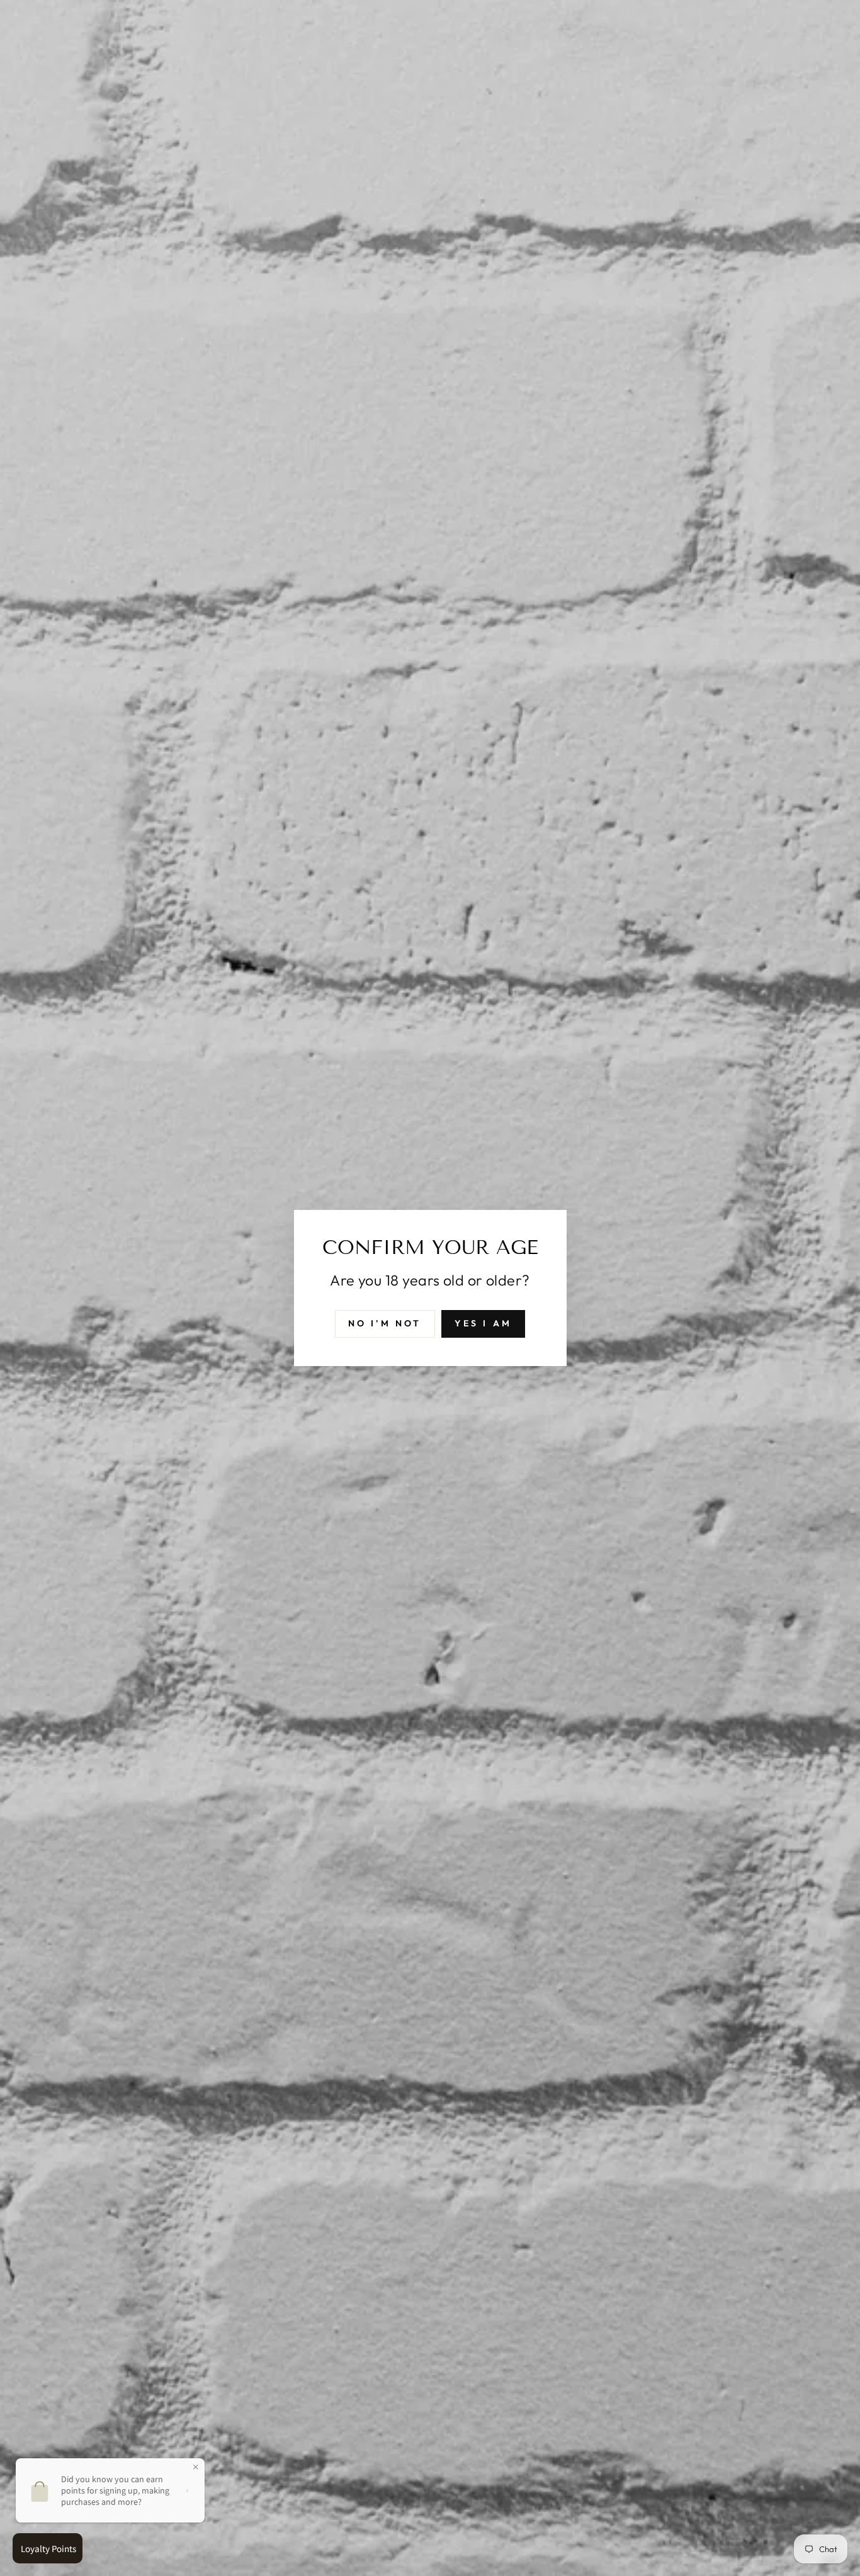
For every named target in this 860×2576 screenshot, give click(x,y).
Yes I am (484, 1323)
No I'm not (385, 1323)
